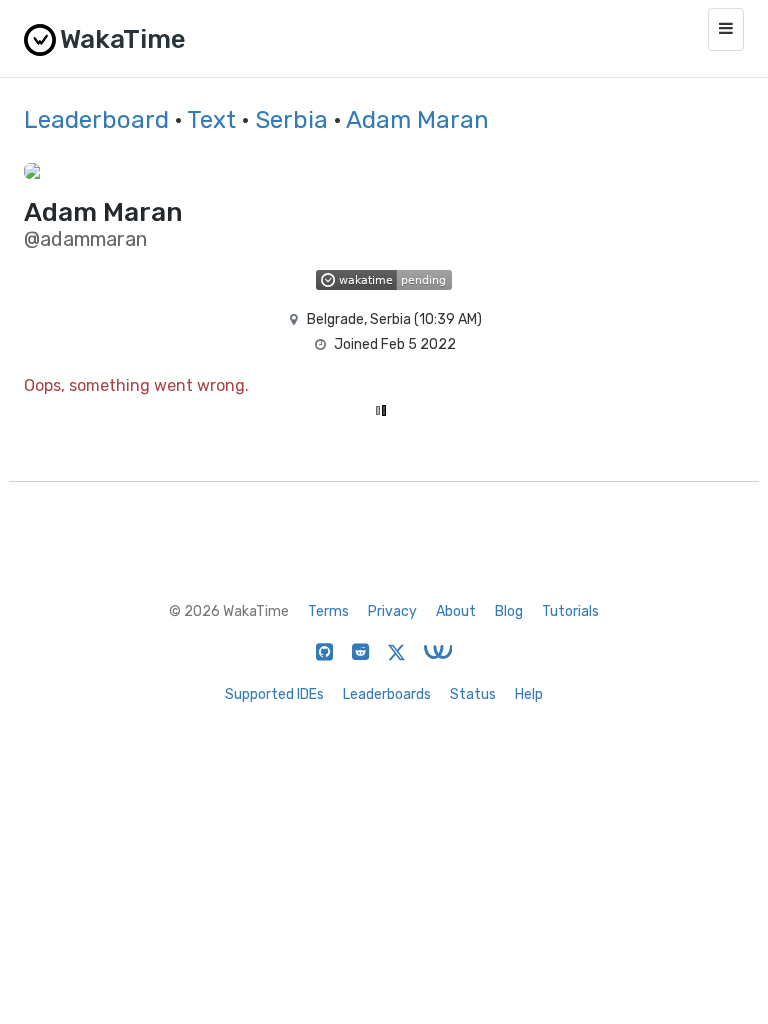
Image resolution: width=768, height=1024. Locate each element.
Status (473, 694)
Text (211, 120)
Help (529, 694)
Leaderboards (387, 694)
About (456, 611)
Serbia (291, 120)
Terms (328, 611)
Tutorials (570, 611)
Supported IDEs (274, 694)
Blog (509, 611)
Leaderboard (96, 120)
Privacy (392, 611)
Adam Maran (417, 120)
